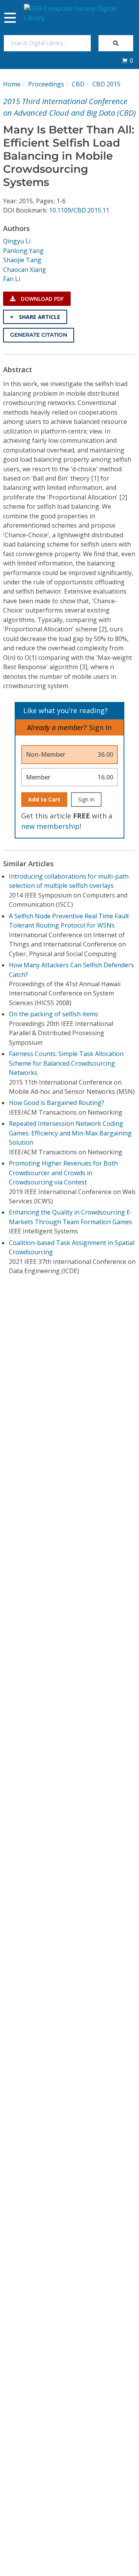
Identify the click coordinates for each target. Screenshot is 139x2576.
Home (12, 84)
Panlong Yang (23, 251)
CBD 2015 (106, 84)
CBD (78, 84)
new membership (50, 826)
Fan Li (12, 279)
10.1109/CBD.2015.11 (79, 210)
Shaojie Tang (22, 260)
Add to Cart (44, 799)
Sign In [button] (100, 727)
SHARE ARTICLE (39, 317)
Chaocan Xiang (25, 270)
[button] (127, 61)
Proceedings (46, 84)
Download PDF (42, 299)
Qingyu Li (17, 241)
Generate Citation (39, 335)
